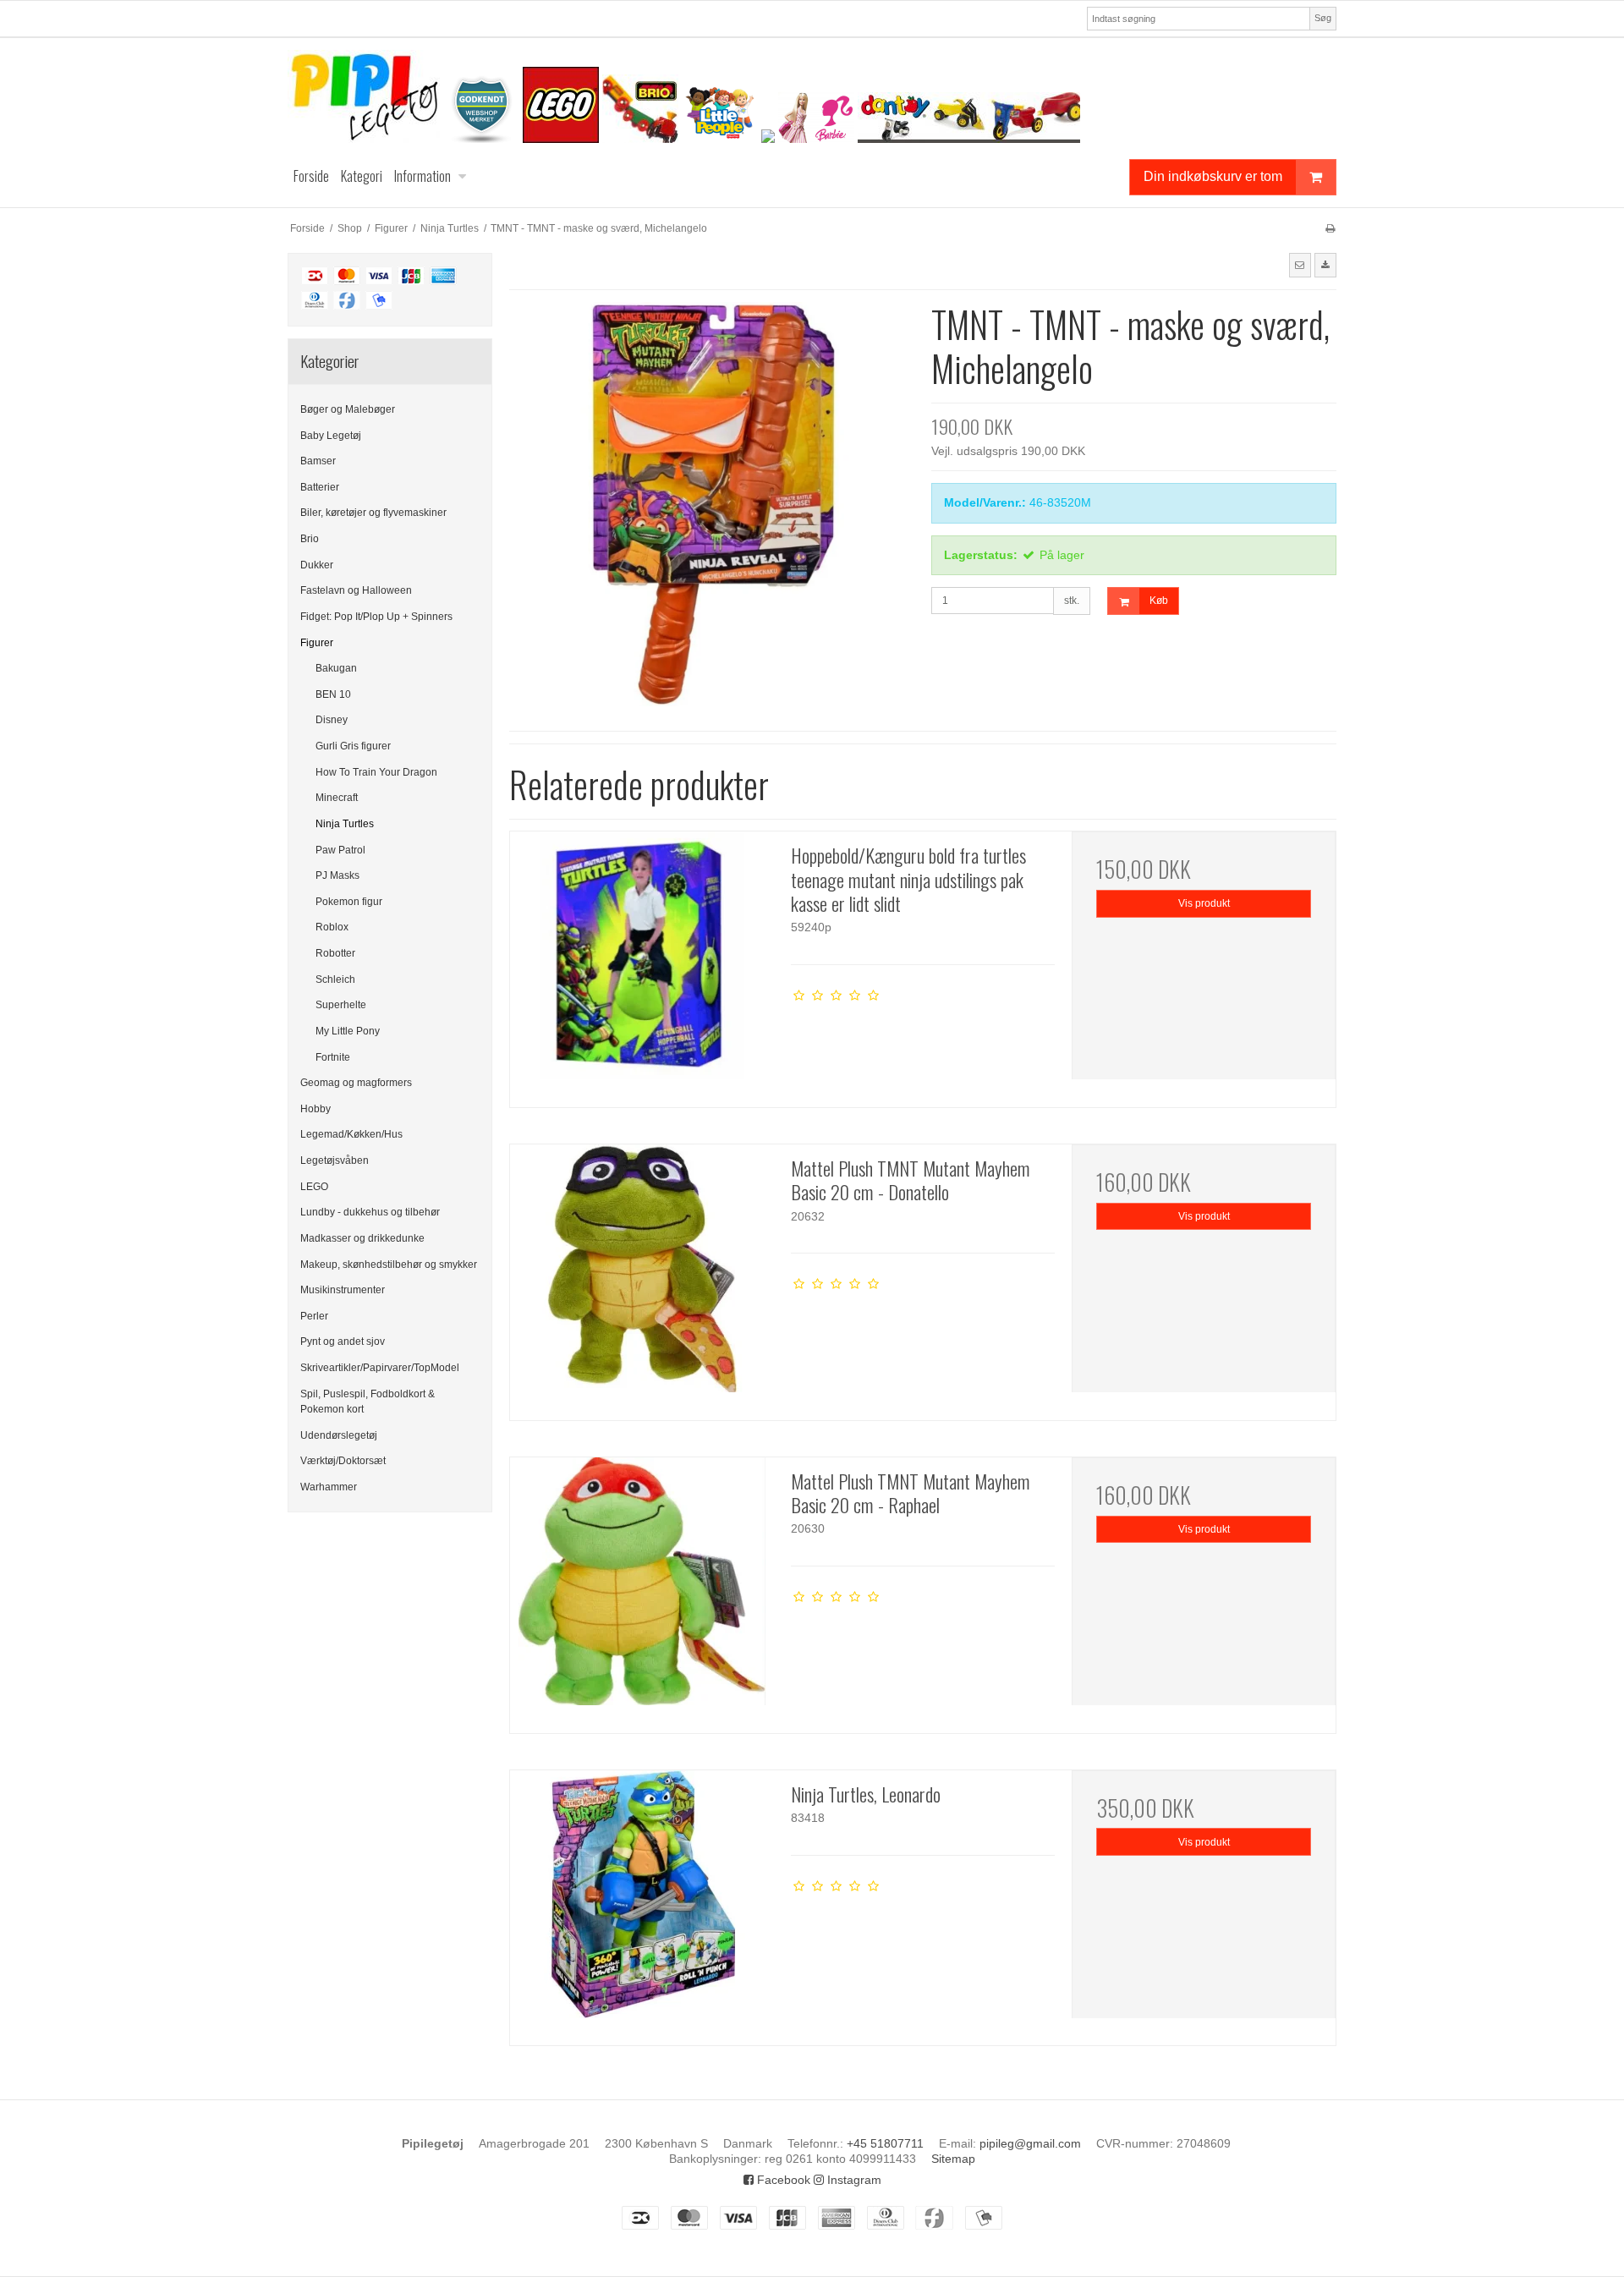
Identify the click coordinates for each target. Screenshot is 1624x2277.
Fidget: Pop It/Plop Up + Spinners (376, 617)
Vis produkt (1204, 903)
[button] (1300, 265)
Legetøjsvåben (335, 1160)
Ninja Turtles (345, 824)
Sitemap (953, 2159)
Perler (314, 1316)
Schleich (335, 979)
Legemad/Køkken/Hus (351, 1134)
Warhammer (329, 1487)
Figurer (317, 643)
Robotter (335, 953)
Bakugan (336, 668)
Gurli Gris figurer (353, 746)
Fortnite (333, 1057)
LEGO (314, 1187)
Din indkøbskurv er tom (1213, 176)
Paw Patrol (340, 850)
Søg (1323, 18)
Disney (332, 720)
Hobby (315, 1109)
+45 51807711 (885, 2143)
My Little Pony (348, 1031)
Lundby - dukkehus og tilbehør (370, 1212)
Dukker (317, 565)
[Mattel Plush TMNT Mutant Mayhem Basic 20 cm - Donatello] (642, 1276)
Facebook (782, 2180)
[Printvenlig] (1330, 228)
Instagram (853, 2180)
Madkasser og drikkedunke (362, 1238)
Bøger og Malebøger (348, 409)
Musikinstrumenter (343, 1290)
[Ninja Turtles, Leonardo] (642, 1902)
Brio (310, 539)
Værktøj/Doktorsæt (343, 1461)
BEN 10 (333, 694)
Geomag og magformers (356, 1083)
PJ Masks (337, 875)
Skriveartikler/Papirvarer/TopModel (380, 1368)
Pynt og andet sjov (343, 1342)
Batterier (320, 487)
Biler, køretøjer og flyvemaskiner (373, 513)
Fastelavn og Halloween (356, 590)
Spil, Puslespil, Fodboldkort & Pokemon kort (368, 1402)
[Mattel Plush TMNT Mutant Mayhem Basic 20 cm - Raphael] (642, 1589)
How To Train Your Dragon (376, 772)
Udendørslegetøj (339, 1435)
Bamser (318, 461)
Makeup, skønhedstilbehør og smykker (389, 1265)
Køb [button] (1159, 601)
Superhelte (341, 1005)
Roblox (332, 927)
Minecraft (337, 798)
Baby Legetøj (331, 436)
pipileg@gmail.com (1030, 2143)
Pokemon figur (349, 902)
